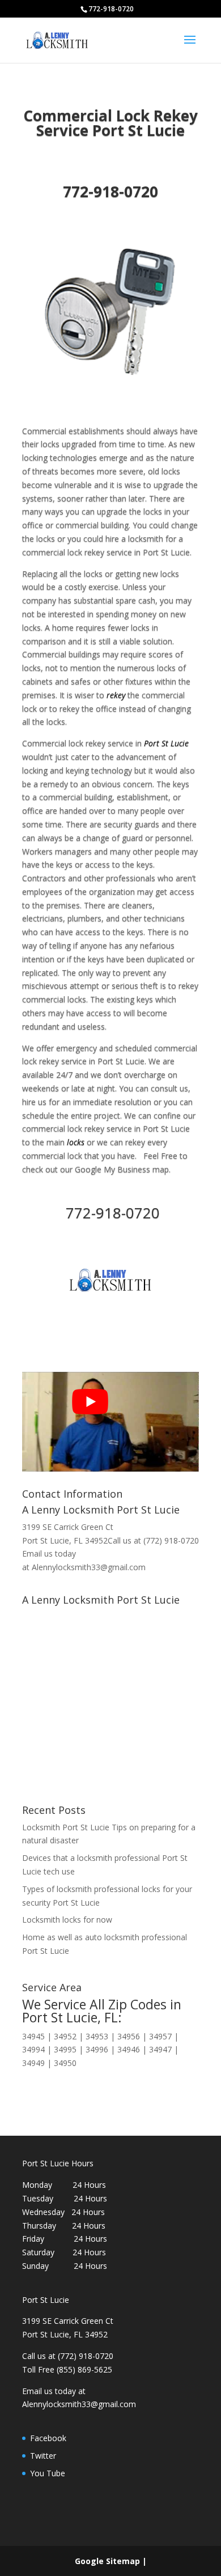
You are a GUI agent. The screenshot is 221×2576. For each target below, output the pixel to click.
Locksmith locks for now (67, 1920)
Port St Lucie (166, 743)
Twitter (43, 2456)
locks (76, 1142)
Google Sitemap (107, 2561)
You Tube (48, 2473)
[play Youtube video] (90, 1401)
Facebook (48, 2438)
